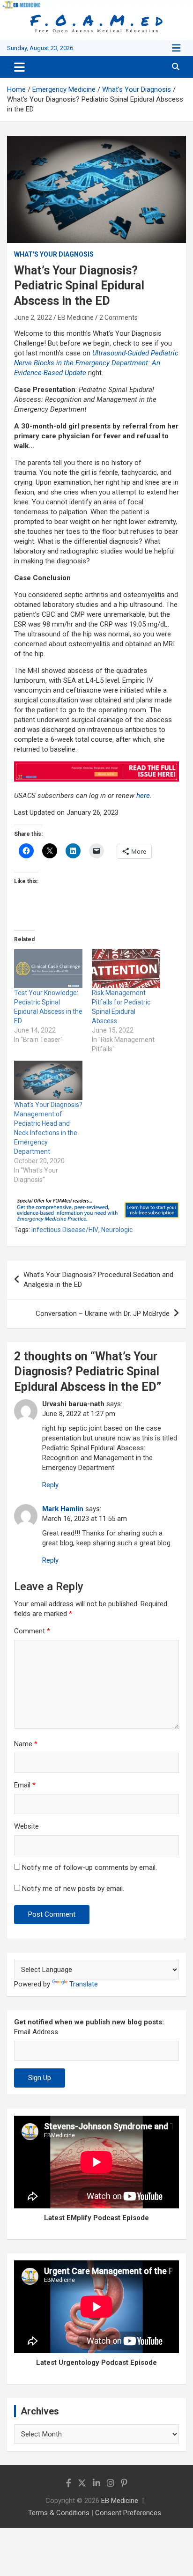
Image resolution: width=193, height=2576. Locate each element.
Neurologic (117, 1230)
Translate (84, 1984)
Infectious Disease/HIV (65, 1230)
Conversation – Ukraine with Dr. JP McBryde (103, 1314)
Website (26, 1826)
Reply (50, 1485)
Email (25, 1785)
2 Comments (119, 317)
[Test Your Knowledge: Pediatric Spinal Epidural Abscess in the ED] (48, 969)
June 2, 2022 (33, 317)
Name (26, 1744)
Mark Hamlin (63, 1509)
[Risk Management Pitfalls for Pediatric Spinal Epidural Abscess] (126, 969)
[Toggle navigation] (19, 67)
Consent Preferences (128, 2513)
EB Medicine (76, 317)
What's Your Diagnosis (54, 254)
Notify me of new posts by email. (73, 1889)
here (143, 796)
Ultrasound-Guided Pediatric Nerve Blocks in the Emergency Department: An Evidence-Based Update (96, 363)
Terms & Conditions (59, 2513)
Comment (32, 1631)
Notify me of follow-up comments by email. (89, 1867)
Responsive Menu (176, 48)
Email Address (36, 2032)
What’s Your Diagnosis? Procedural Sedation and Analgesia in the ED (98, 1280)
